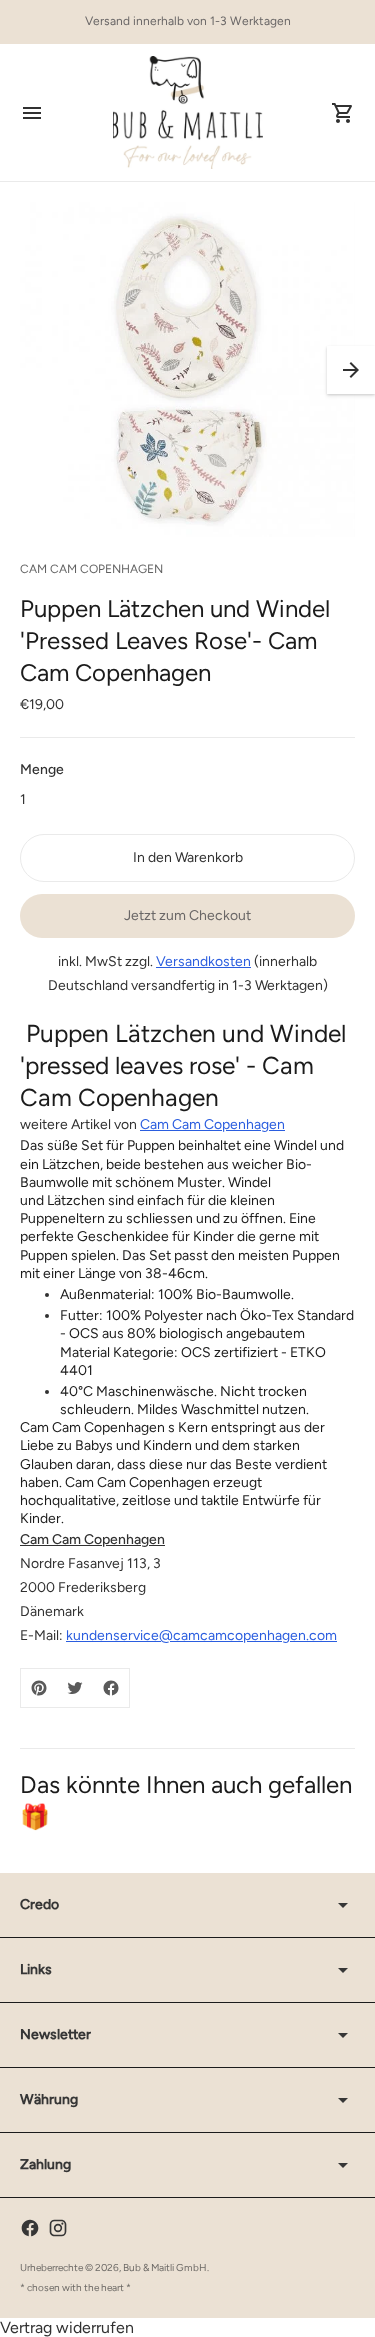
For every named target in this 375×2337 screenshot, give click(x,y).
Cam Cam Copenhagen (212, 1124)
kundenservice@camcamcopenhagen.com (201, 1635)
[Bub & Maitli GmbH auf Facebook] (30, 2228)
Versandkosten (203, 961)
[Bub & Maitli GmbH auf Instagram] (58, 2228)
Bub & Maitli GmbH (165, 2267)
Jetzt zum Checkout (187, 915)
